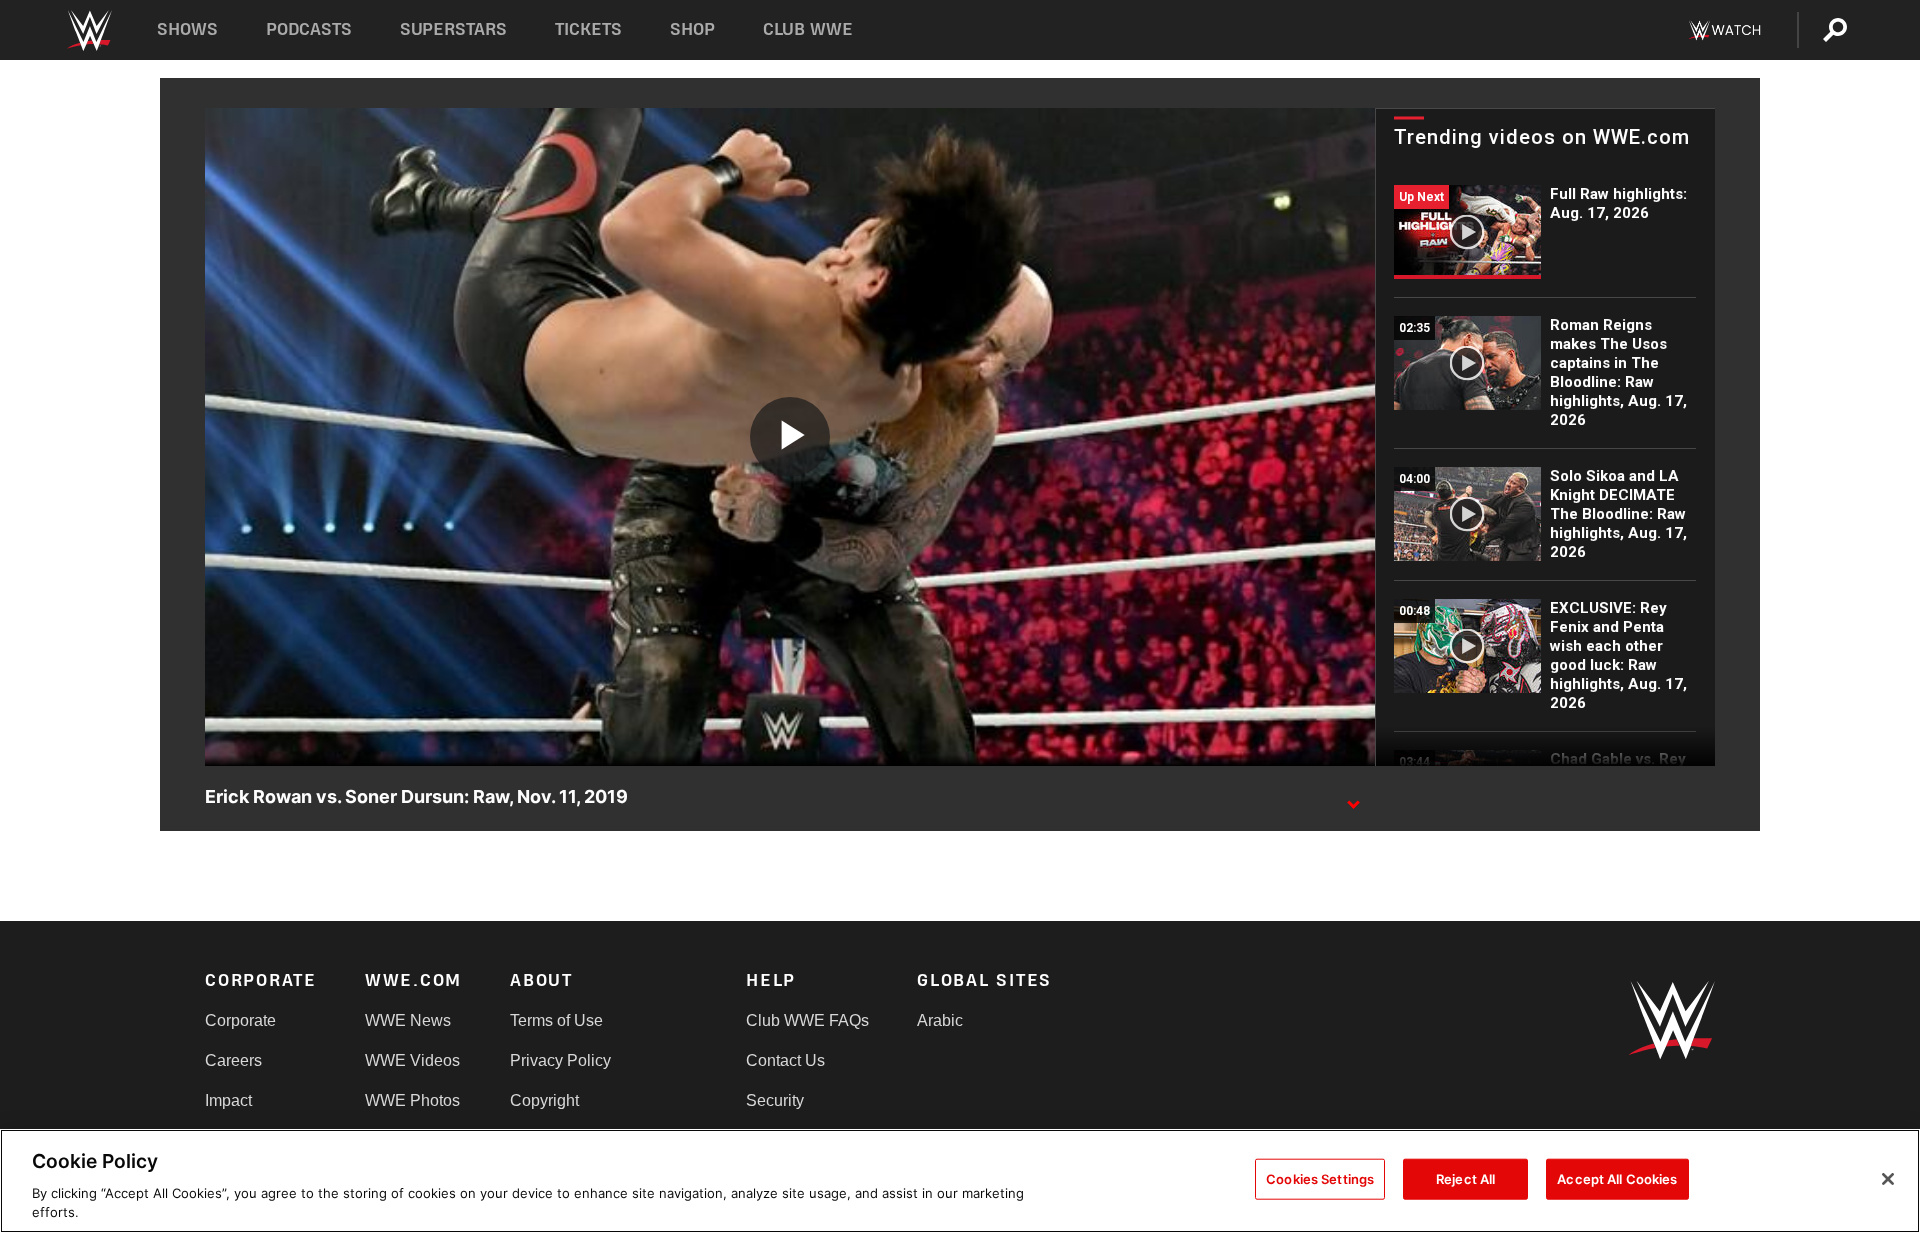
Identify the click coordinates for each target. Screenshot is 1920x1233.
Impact (228, 1100)
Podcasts (309, 29)
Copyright (544, 1100)
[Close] (1888, 1179)
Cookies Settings (1320, 1179)
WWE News (408, 1020)
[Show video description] (1353, 798)
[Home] (88, 30)
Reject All (1465, 1179)
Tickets (588, 29)
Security (775, 1100)
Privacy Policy (560, 1060)
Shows (187, 29)
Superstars (454, 29)
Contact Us (785, 1060)
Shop (692, 29)
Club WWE (808, 29)
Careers (233, 1060)
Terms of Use (556, 1020)
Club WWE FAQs (807, 1020)
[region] (960, 1181)
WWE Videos (412, 1060)
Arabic (940, 1020)
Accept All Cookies (1617, 1179)
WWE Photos (412, 1100)
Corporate (240, 1020)
